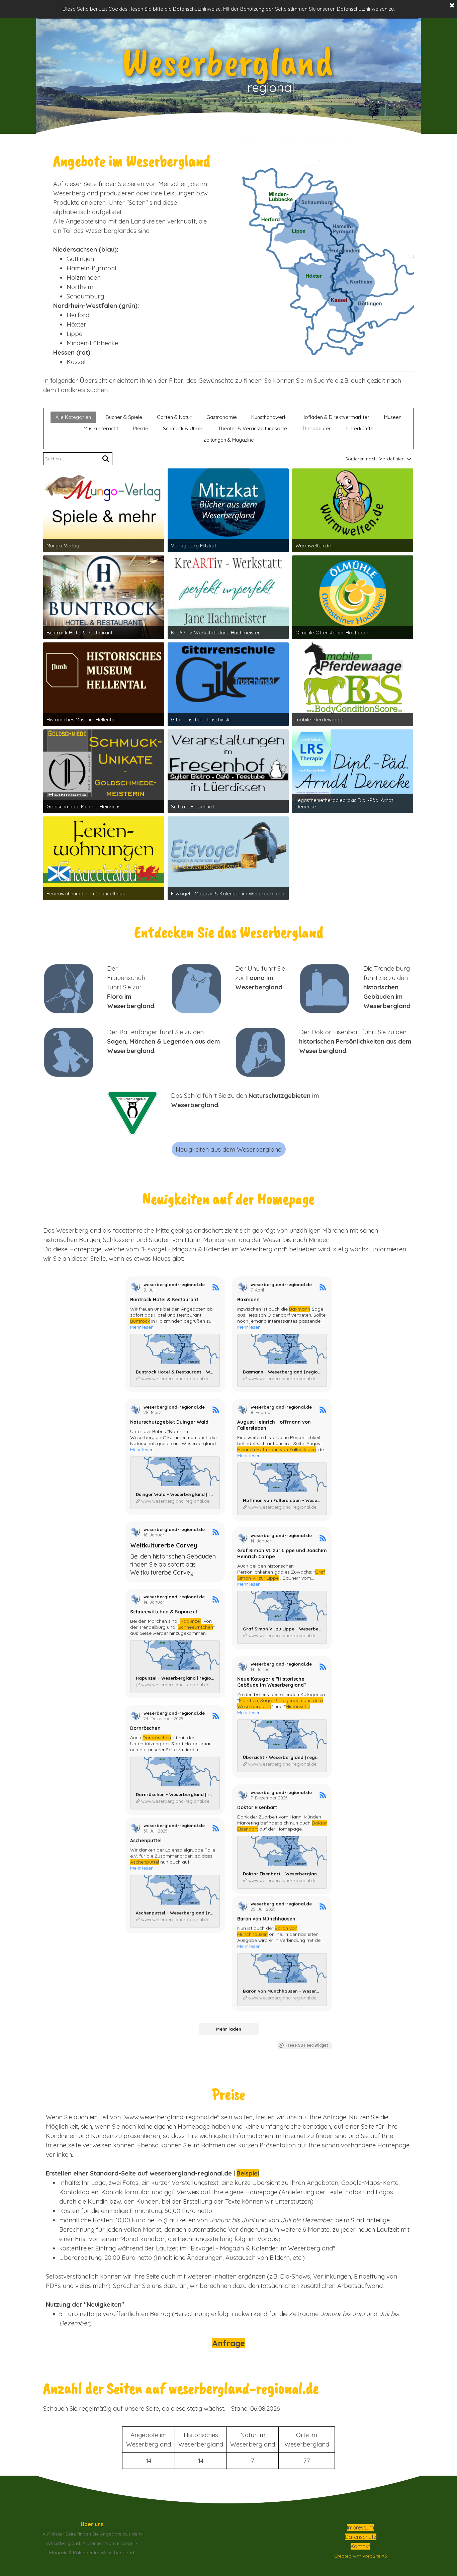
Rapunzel (191, 1621)
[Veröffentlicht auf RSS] (216, 1287)
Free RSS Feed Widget (307, 2045)
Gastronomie (222, 417)
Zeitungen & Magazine (229, 440)
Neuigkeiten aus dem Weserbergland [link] (229, 1149)
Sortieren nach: (361, 459)
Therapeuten (317, 428)
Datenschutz (361, 2537)
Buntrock (140, 1321)
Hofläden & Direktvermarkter (335, 417)
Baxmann (300, 1309)
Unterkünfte (360, 428)
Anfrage (229, 2343)
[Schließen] (452, 6)
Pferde (141, 428)
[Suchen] (106, 459)
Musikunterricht (101, 428)
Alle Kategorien (73, 417)
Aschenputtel (145, 1866)
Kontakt (360, 2546)
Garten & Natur (174, 417)
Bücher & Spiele (124, 417)
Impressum (360, 2527)
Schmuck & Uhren (183, 428)
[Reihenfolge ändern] (408, 459)
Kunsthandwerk (269, 417)
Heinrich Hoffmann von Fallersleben (277, 1449)
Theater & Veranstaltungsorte (253, 428)
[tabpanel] (132, 262)
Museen (393, 417)
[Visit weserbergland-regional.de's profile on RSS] (135, 1287)
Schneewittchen (196, 1627)
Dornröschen (157, 1738)
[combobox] (392, 459)
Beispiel (248, 2173)
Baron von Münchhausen (267, 1936)
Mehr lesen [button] (142, 1327)
